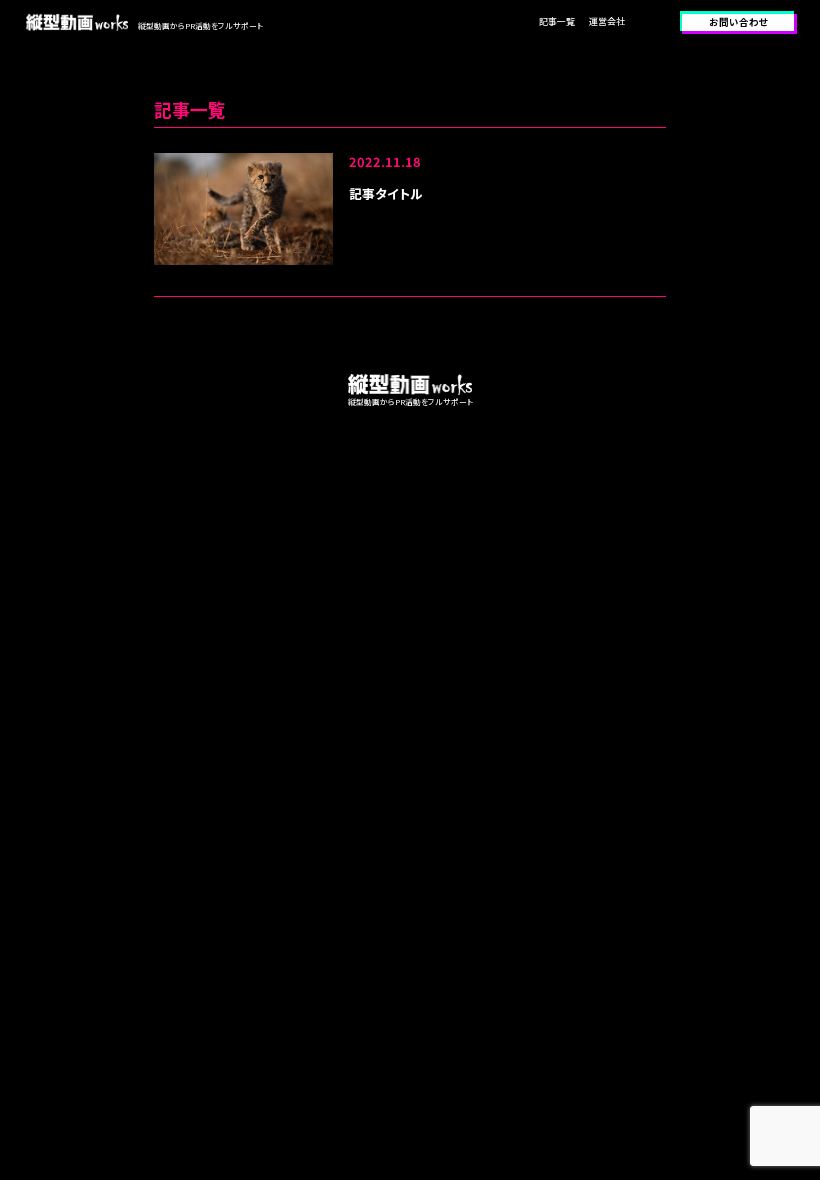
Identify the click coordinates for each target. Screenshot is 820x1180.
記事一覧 (557, 22)
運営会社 (607, 22)
